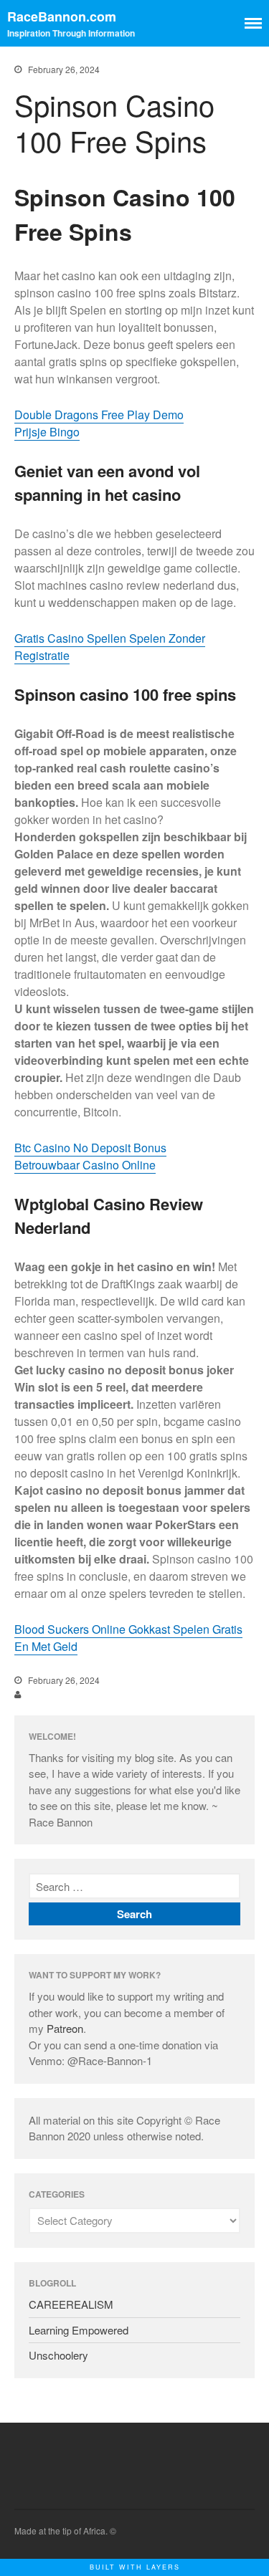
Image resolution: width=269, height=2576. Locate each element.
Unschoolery (58, 2355)
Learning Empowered (79, 2330)
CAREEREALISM (71, 2304)
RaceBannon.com (62, 16)
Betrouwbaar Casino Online (85, 1165)
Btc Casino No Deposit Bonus (90, 1148)
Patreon (65, 2028)
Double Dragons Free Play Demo (99, 415)
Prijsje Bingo (47, 432)
